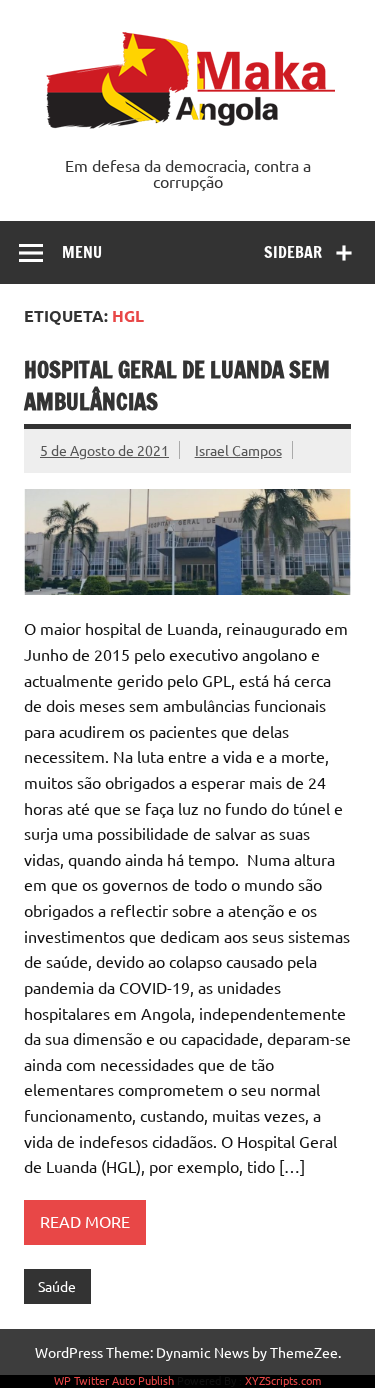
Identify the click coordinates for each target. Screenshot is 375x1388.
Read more (85, 1221)
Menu (82, 252)
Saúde (57, 1286)
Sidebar (293, 252)
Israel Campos (238, 450)
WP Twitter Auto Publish (114, 1380)
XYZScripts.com (283, 1380)
